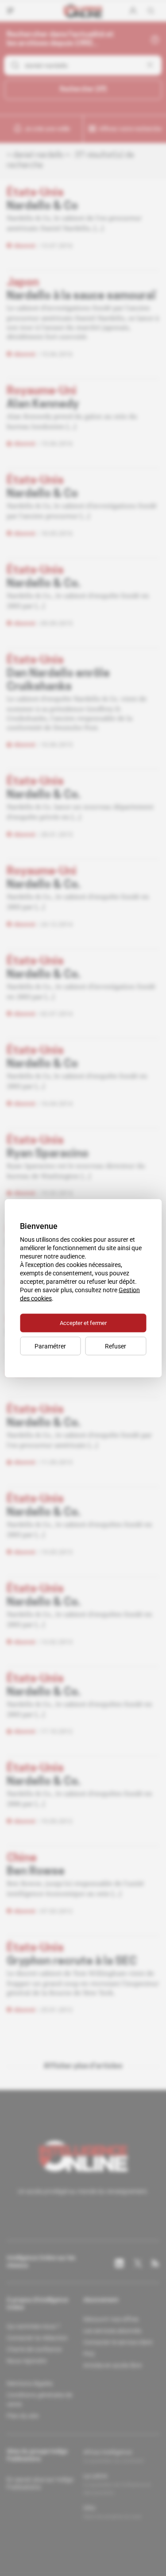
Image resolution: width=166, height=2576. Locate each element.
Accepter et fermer (83, 1323)
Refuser (116, 1346)
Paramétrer (50, 1346)
